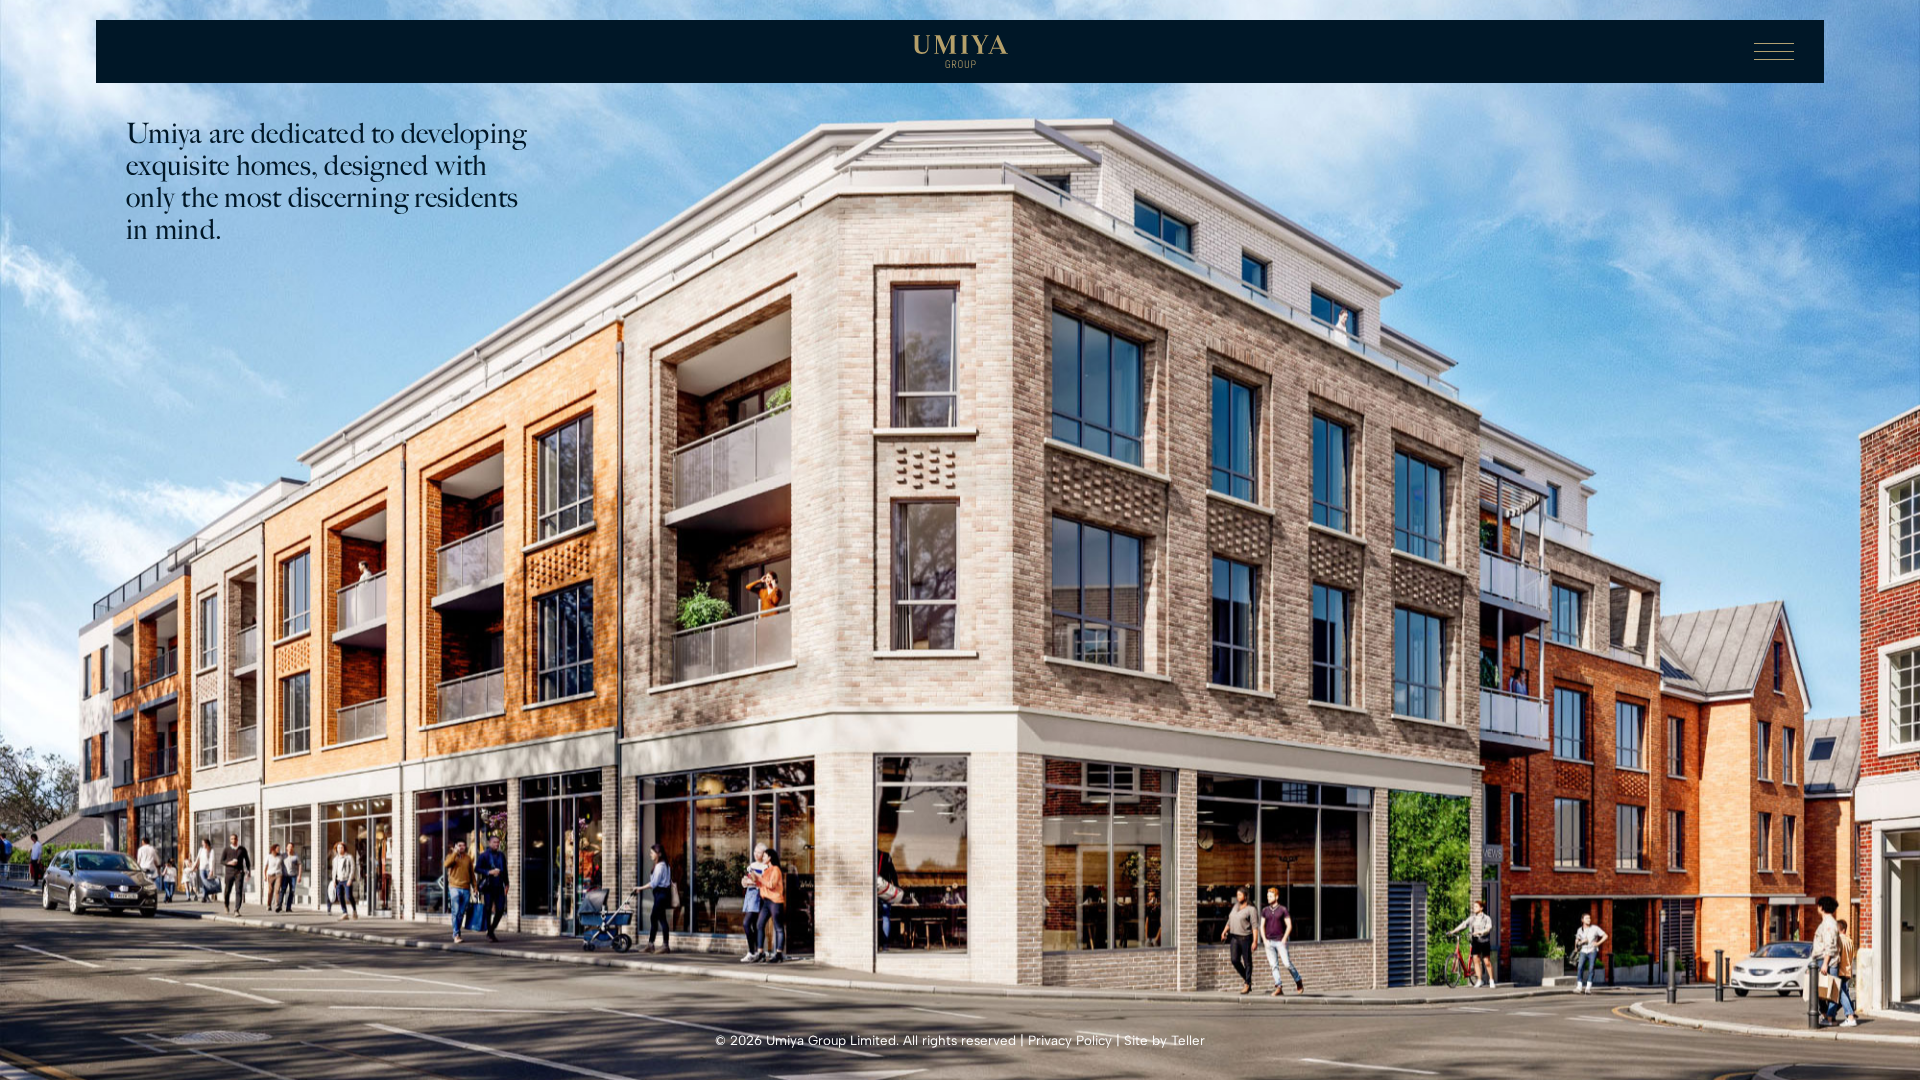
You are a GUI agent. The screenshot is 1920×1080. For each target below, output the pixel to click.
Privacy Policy (1070, 1040)
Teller (1188, 1040)
